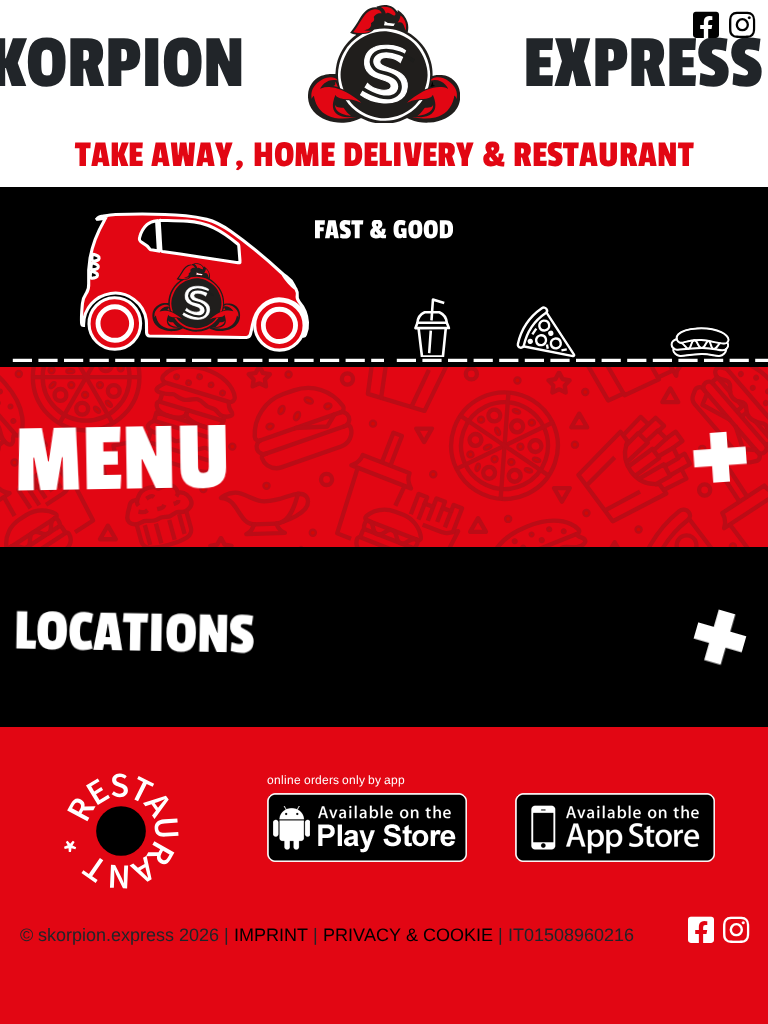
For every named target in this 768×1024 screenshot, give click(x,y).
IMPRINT (271, 935)
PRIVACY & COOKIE (408, 935)
